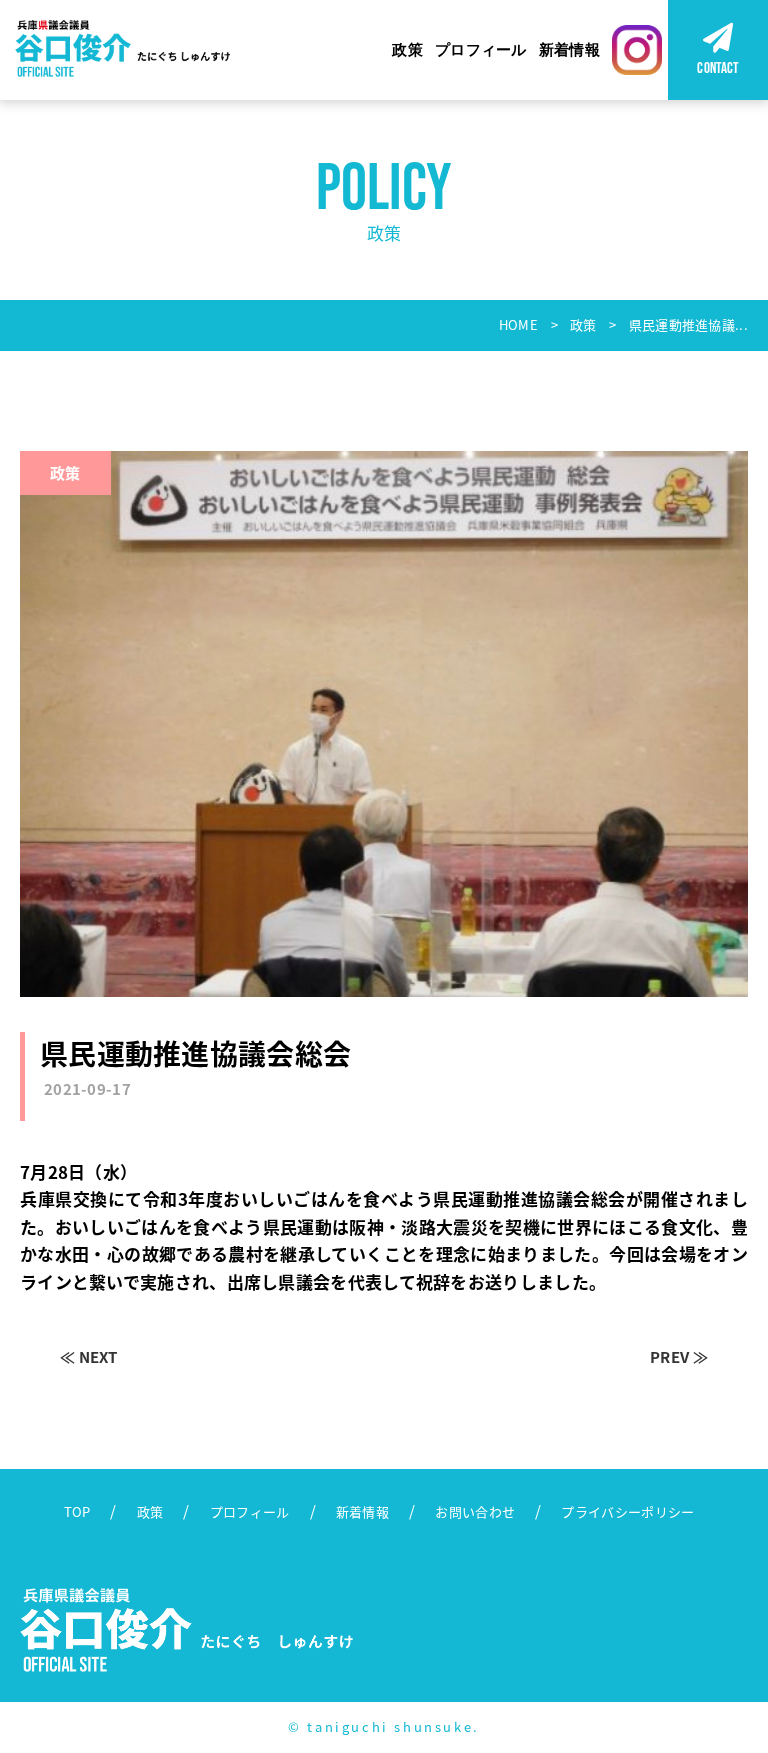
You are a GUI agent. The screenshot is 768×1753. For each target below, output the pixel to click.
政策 (407, 49)
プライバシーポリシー (627, 1511)
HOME (518, 324)
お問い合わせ (475, 1511)
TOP (77, 1511)
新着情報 (569, 49)
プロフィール (481, 49)
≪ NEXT (89, 1357)
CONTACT (717, 67)
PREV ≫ (679, 1357)
